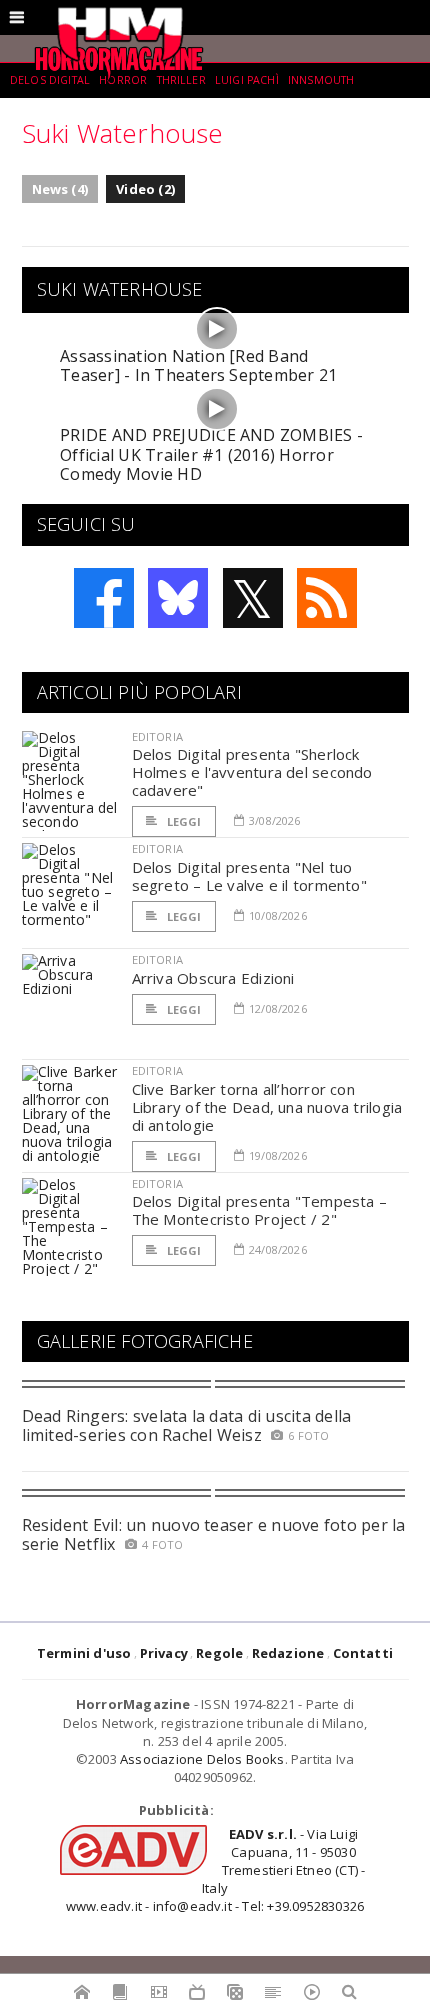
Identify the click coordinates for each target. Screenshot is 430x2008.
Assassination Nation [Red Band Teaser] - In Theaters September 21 (198, 365)
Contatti (363, 1653)
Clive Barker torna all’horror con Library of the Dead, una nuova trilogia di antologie (267, 1107)
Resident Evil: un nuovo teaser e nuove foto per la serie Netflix (214, 1534)
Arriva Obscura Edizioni (213, 978)
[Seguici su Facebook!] (104, 598)
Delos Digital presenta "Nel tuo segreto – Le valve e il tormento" (249, 876)
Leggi (183, 821)
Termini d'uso (84, 1653)
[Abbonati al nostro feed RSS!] (327, 598)
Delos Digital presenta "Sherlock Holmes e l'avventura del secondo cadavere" (252, 772)
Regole (219, 1653)
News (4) (60, 189)
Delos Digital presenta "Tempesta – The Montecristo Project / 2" (260, 1210)
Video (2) (145, 189)
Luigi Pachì (247, 80)
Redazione (288, 1653)
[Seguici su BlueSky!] (178, 598)
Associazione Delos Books (202, 1759)
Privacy (164, 1653)
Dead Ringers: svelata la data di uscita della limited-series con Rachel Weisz (187, 1425)
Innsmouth (321, 80)
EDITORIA (157, 736)
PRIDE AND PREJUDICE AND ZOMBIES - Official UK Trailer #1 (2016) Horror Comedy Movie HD (211, 454)
